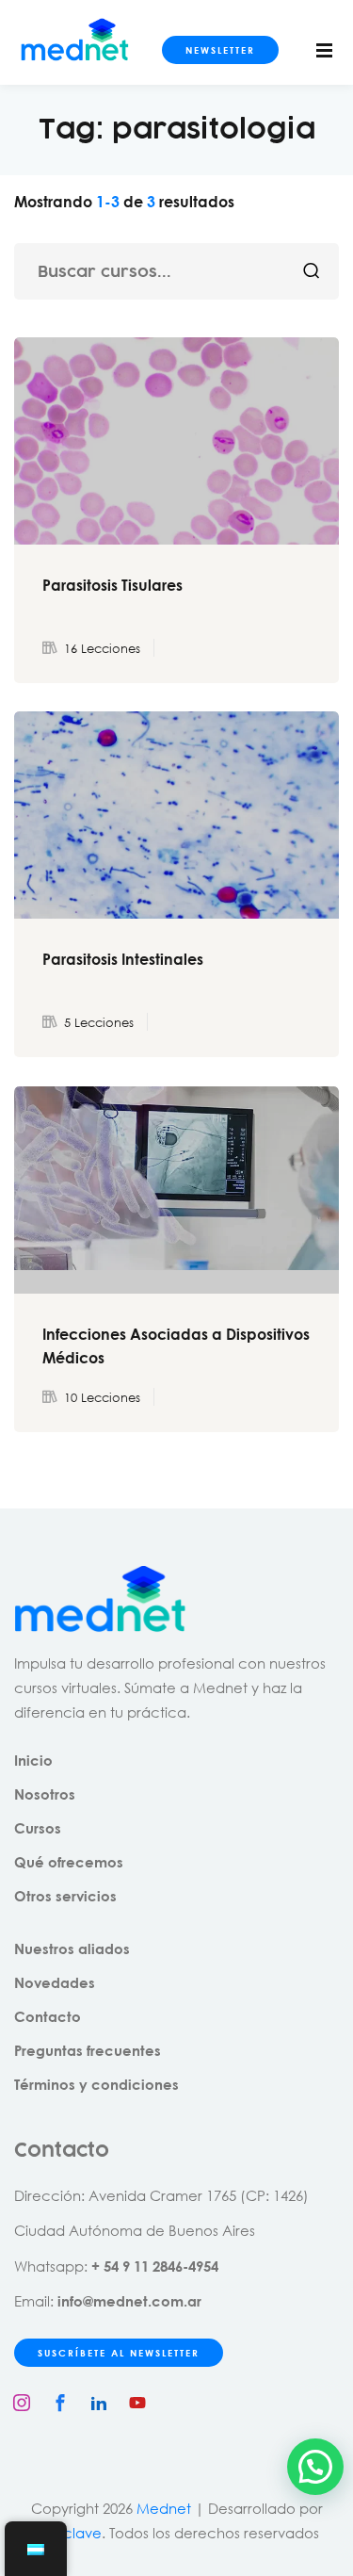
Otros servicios (65, 1896)
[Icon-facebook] (60, 2403)
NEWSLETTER (220, 50)
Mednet (164, 2508)
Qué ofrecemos (69, 1862)
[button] (315, 2467)
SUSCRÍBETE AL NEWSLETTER (119, 2353)
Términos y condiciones (96, 2084)
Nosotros (45, 1794)
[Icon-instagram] (22, 2403)
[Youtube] (137, 2403)
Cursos (38, 1828)
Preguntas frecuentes (88, 2050)
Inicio (33, 1760)
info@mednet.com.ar (129, 2301)
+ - (155, 2266)
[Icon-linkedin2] (99, 2403)
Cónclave (68, 2533)
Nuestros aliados (72, 1948)
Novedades (55, 1982)
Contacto (48, 2016)
